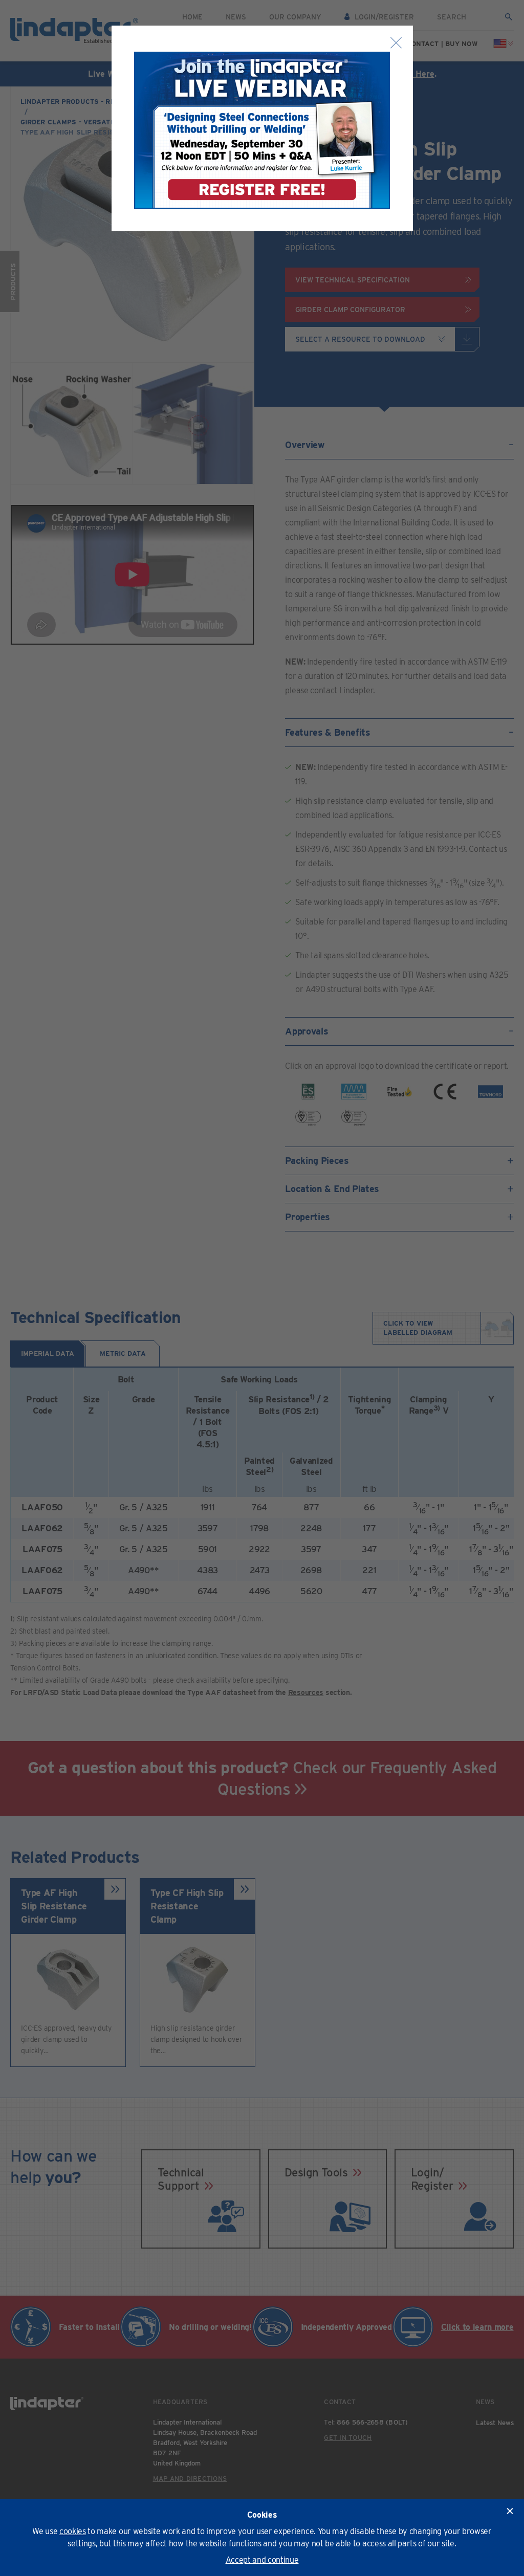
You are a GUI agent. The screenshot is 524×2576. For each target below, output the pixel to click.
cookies (73, 2531)
